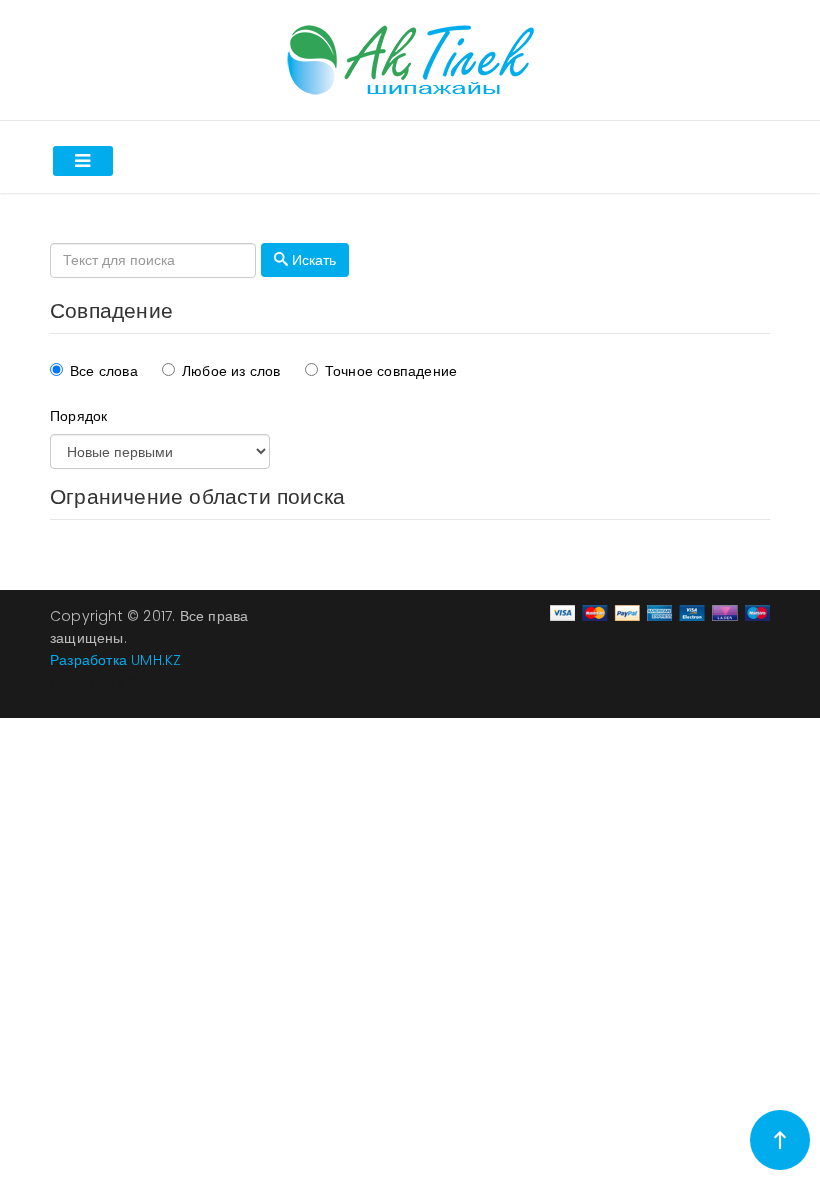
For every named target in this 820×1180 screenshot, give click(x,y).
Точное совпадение (391, 371)
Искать (312, 260)
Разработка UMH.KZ (115, 660)
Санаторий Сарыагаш (124, 682)
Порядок (78, 416)
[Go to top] (780, 1140)
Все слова (104, 371)
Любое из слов (231, 371)
